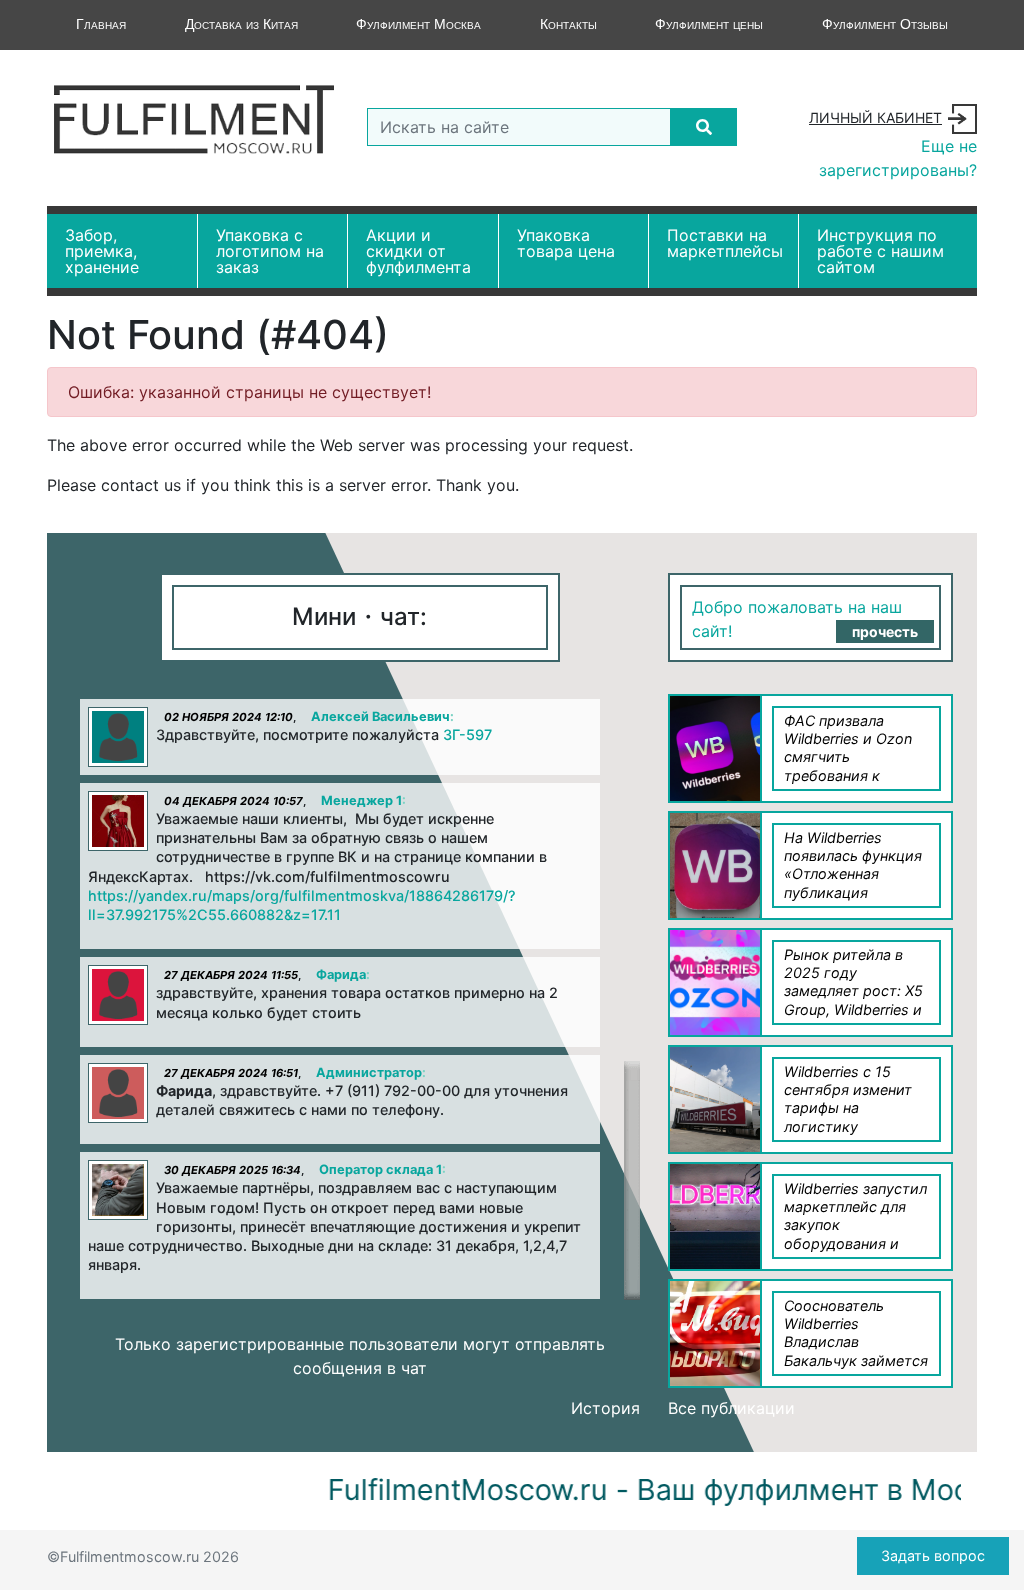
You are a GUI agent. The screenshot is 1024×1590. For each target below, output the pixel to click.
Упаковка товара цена (566, 243)
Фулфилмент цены (709, 24)
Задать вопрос (933, 1555)
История (605, 1408)
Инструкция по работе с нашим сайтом (880, 251)
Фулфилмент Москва (418, 24)
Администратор (369, 1072)
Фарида (341, 974)
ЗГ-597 (467, 734)
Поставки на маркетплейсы (725, 243)
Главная (101, 24)
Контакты (568, 24)
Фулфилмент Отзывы (885, 24)
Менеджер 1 (361, 800)
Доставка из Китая (241, 24)
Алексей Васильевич (380, 716)
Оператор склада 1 (380, 1169)
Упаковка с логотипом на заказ (270, 251)
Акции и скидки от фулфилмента (418, 251)
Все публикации (731, 1408)
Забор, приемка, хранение (102, 251)
